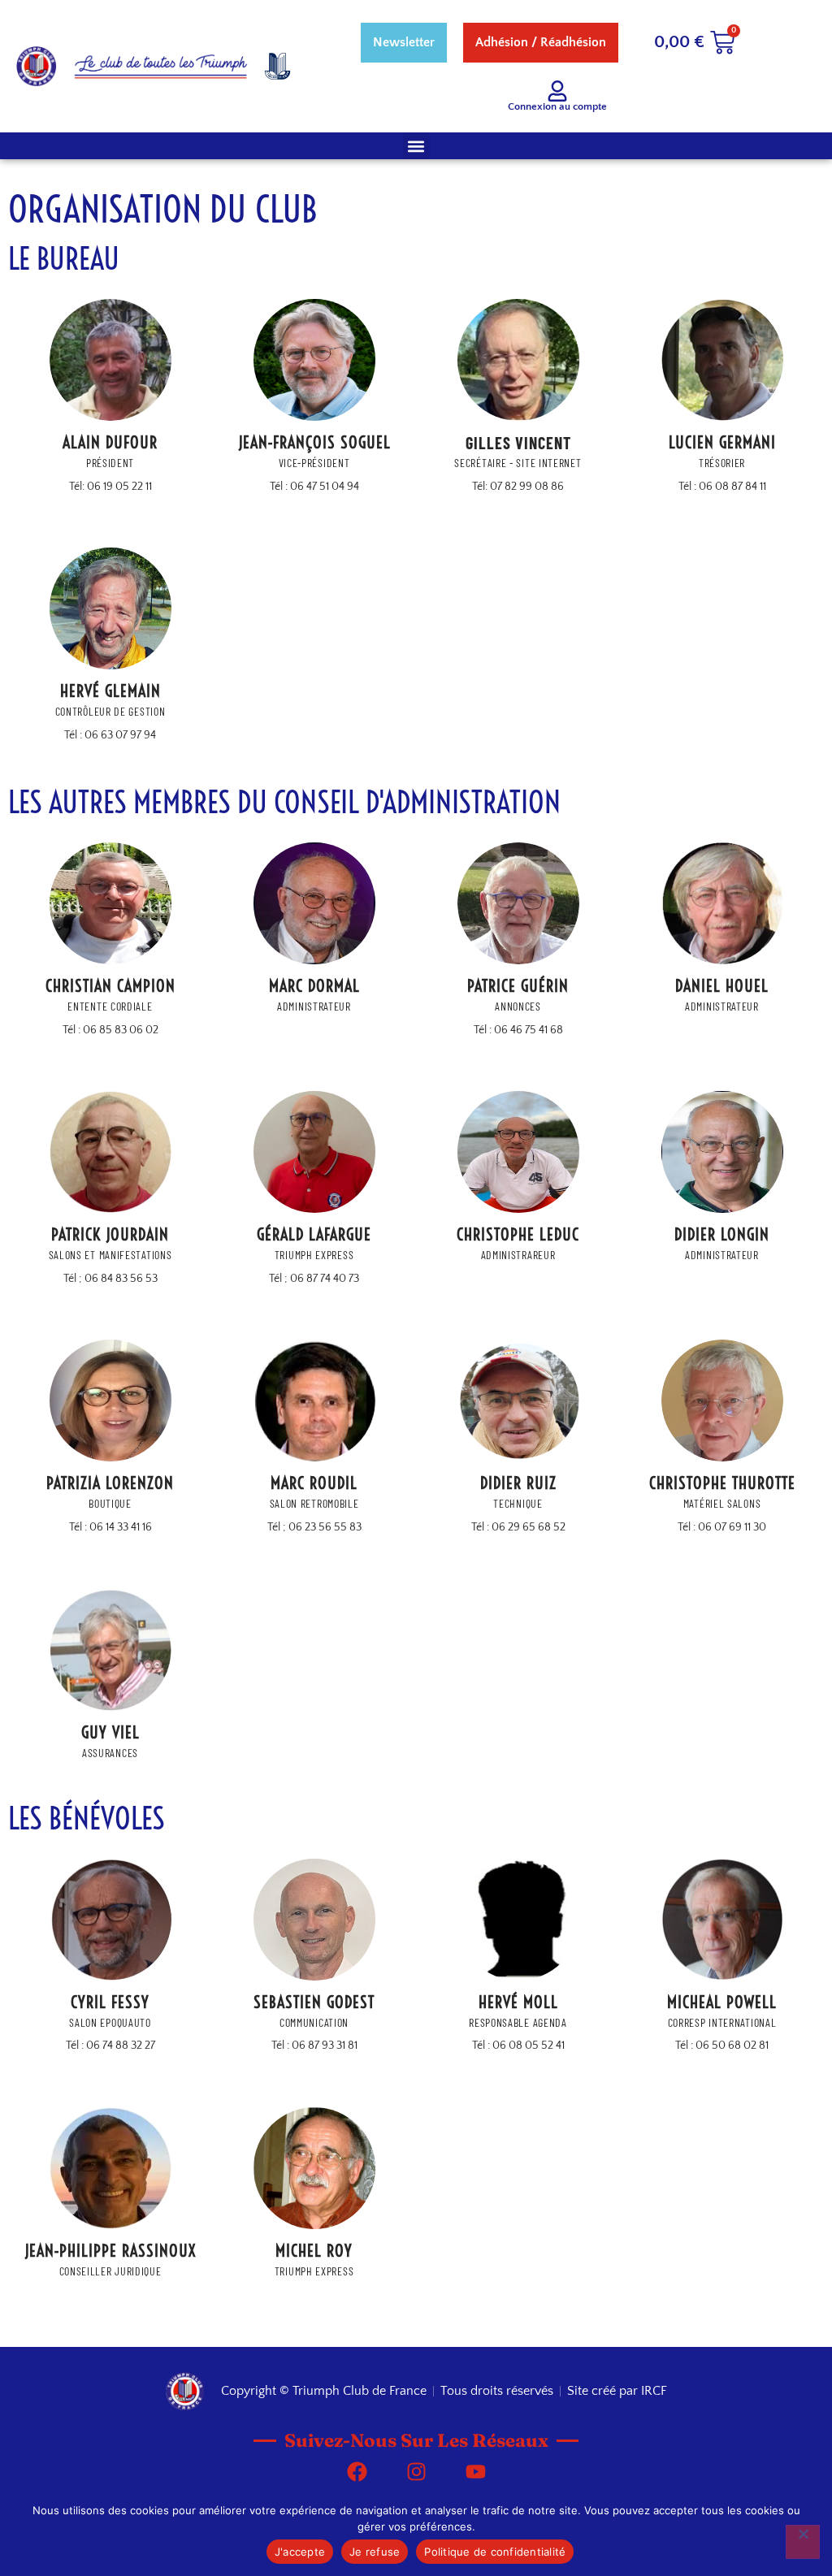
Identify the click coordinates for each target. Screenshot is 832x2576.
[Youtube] (475, 2471)
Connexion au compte (557, 106)
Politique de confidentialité (495, 2552)
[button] (416, 146)
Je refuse (375, 2552)
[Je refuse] (803, 2542)
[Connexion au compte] (557, 91)
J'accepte (300, 2552)
